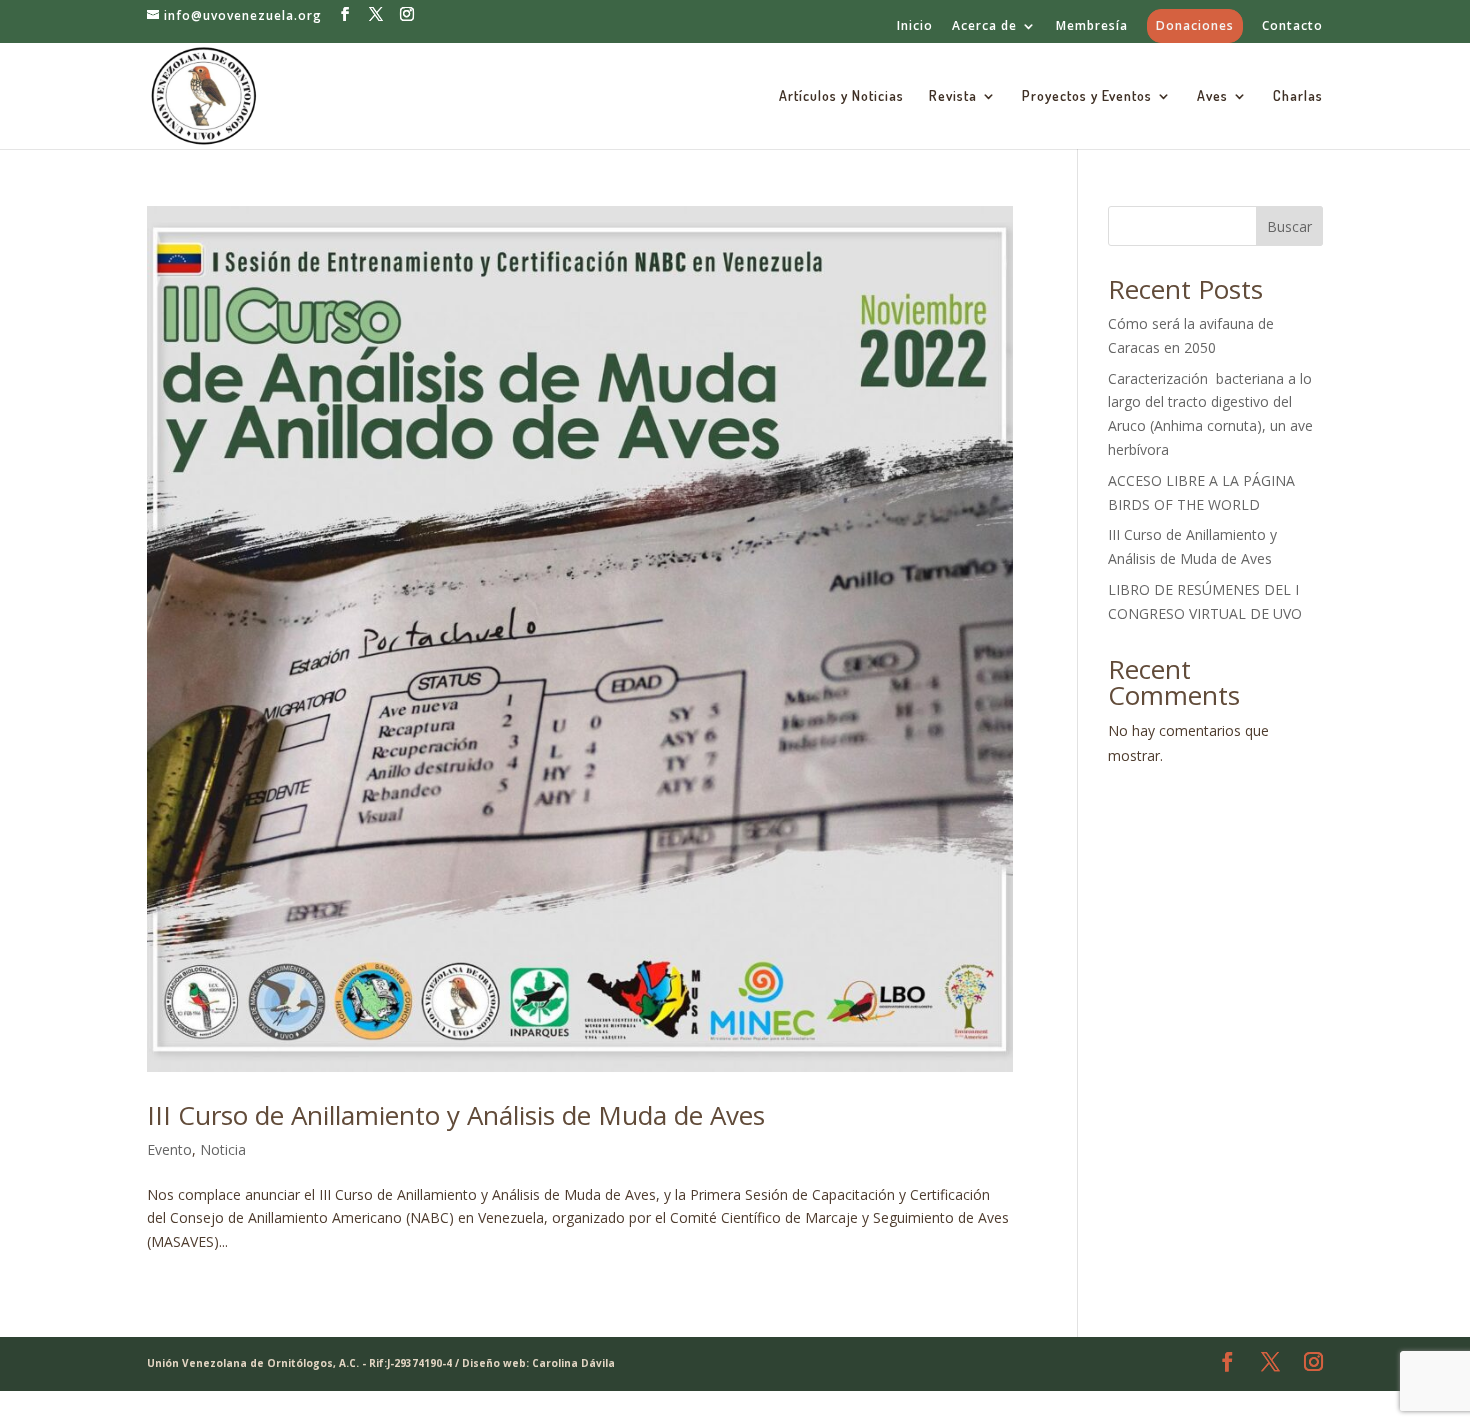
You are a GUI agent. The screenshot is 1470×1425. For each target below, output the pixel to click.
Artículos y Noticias (841, 96)
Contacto (1292, 27)
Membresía (1092, 27)
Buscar (1289, 226)
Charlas (1298, 96)
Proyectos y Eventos (1087, 96)
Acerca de (984, 27)
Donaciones (1195, 25)
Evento (169, 1149)
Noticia (223, 1149)
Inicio (915, 27)
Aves (1212, 96)
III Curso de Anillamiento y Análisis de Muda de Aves (456, 1115)
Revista (953, 96)
